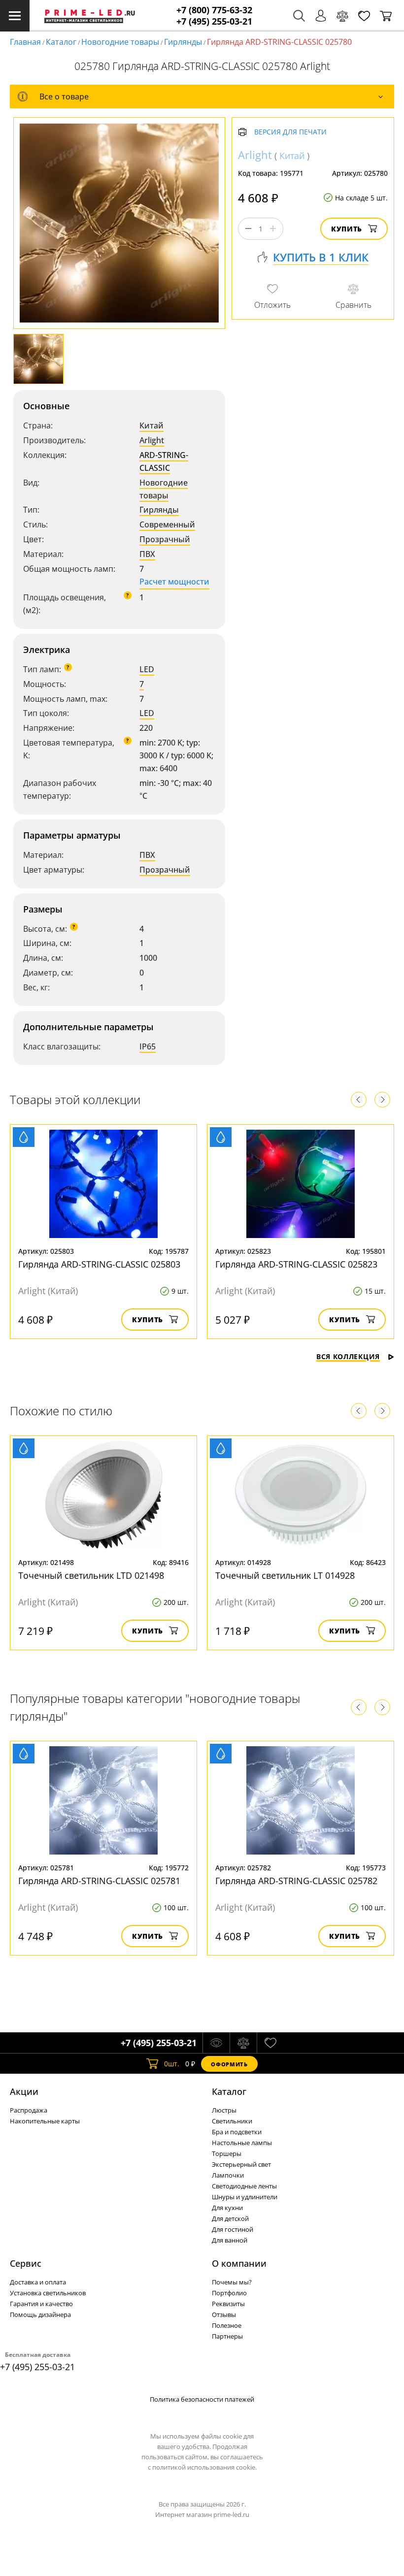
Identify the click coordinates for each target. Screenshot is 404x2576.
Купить (347, 229)
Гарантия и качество (41, 2304)
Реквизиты (228, 2304)
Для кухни (227, 2208)
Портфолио (229, 2293)
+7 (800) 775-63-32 (214, 10)
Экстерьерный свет (241, 2164)
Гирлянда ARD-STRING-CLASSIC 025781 (99, 1881)
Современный (167, 524)
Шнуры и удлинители (245, 2197)
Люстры (224, 2110)
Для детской (230, 2218)
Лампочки (228, 2175)
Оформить (229, 2064)
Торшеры (227, 2153)
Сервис (26, 2263)
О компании (239, 2263)
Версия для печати (290, 132)
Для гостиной (233, 2229)
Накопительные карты (45, 2121)
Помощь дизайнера (40, 2315)
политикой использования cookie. (204, 2467)
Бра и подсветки (237, 2132)
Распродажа (29, 2110)
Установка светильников (48, 2293)
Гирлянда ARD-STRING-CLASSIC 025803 (99, 1264)
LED (147, 669)
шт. (172, 2064)
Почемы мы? (232, 2282)
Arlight (152, 440)
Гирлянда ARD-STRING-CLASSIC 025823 (296, 1264)
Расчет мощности (174, 582)
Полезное (227, 2325)
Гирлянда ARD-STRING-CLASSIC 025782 (296, 1881)
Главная (25, 42)
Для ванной (230, 2240)
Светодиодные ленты (244, 2186)
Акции (24, 2091)
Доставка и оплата (38, 2282)
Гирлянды (183, 42)
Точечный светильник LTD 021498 (91, 1575)
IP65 (148, 1046)
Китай (151, 425)
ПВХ (147, 554)
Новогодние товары (120, 42)
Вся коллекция (348, 1356)
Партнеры (227, 2336)
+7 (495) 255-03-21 (214, 21)
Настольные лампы (242, 2143)
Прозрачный (165, 539)
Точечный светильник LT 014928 (285, 1575)
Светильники (232, 2121)
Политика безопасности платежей (202, 2399)
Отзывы (224, 2315)
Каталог (61, 42)
